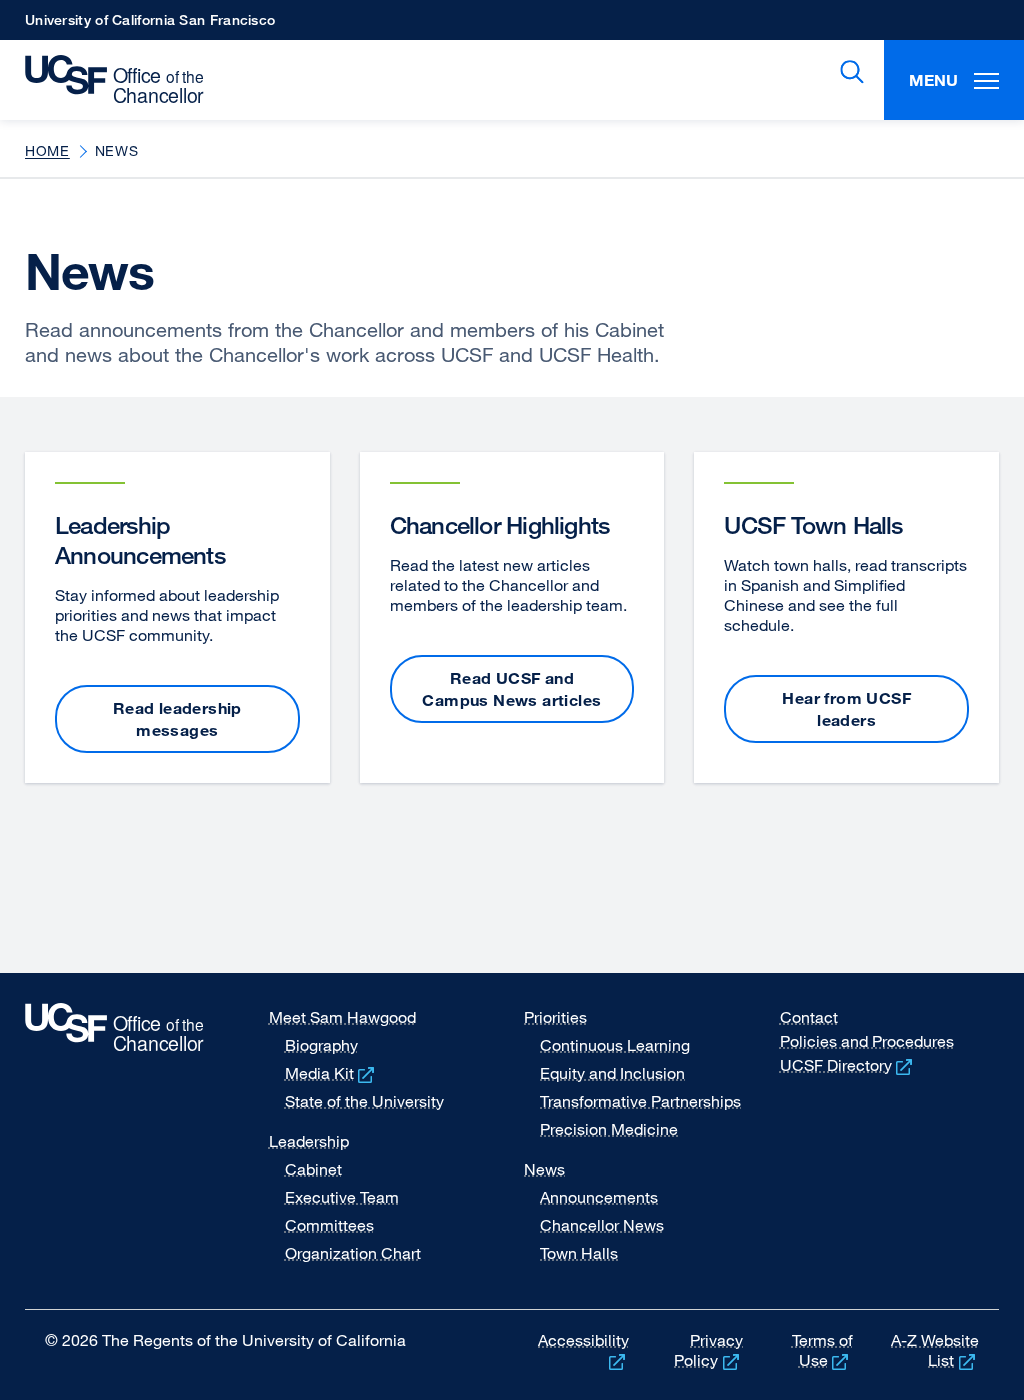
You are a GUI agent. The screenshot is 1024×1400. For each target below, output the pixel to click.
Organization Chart (353, 1253)
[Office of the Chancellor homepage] (107, 80)
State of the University (364, 1101)
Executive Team (342, 1197)
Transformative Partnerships (640, 1101)
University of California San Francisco (150, 25)
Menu (933, 80)
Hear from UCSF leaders (846, 709)
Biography (321, 1045)
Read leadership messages (177, 719)
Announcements (599, 1197)
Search (848, 72)
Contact (809, 1017)
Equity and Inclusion (612, 1073)
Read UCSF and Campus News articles (511, 689)
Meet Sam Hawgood (342, 1017)
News (544, 1169)
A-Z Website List (935, 1350)
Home (47, 150)
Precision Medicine (609, 1129)
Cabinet (313, 1169)
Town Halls (579, 1253)
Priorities (555, 1017)
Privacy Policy (708, 1350)
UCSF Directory (848, 1065)
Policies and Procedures (867, 1041)
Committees (329, 1225)
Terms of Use (822, 1350)
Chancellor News (602, 1225)
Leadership (309, 1141)
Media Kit (332, 1073)
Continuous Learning (615, 1045)
